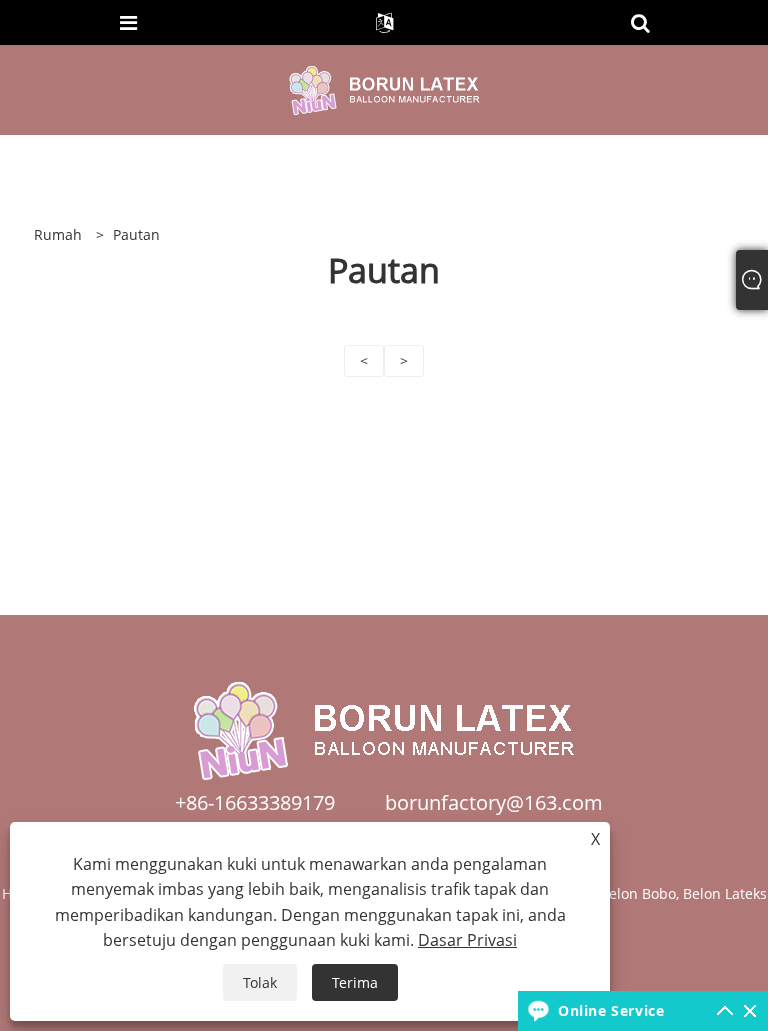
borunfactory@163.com (494, 802)
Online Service (611, 1010)
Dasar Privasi (467, 940)
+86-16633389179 (255, 802)
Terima (355, 982)
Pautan (136, 234)
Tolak (260, 982)
